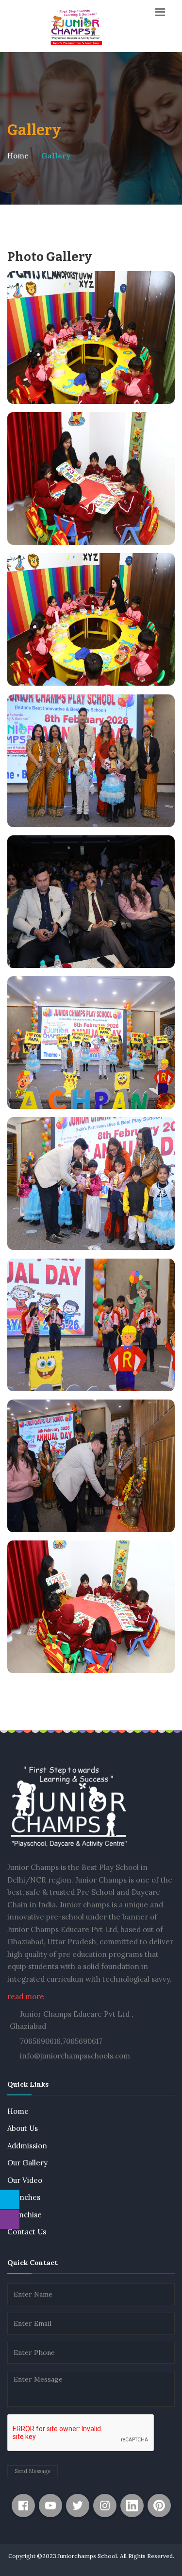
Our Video (25, 2180)
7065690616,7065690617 (61, 2041)
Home (18, 156)
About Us (23, 2128)
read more (26, 1997)
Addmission (27, 2146)
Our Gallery (27, 2163)
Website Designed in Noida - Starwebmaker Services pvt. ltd (91, 2566)
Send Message (33, 2471)
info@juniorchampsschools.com (75, 2056)
